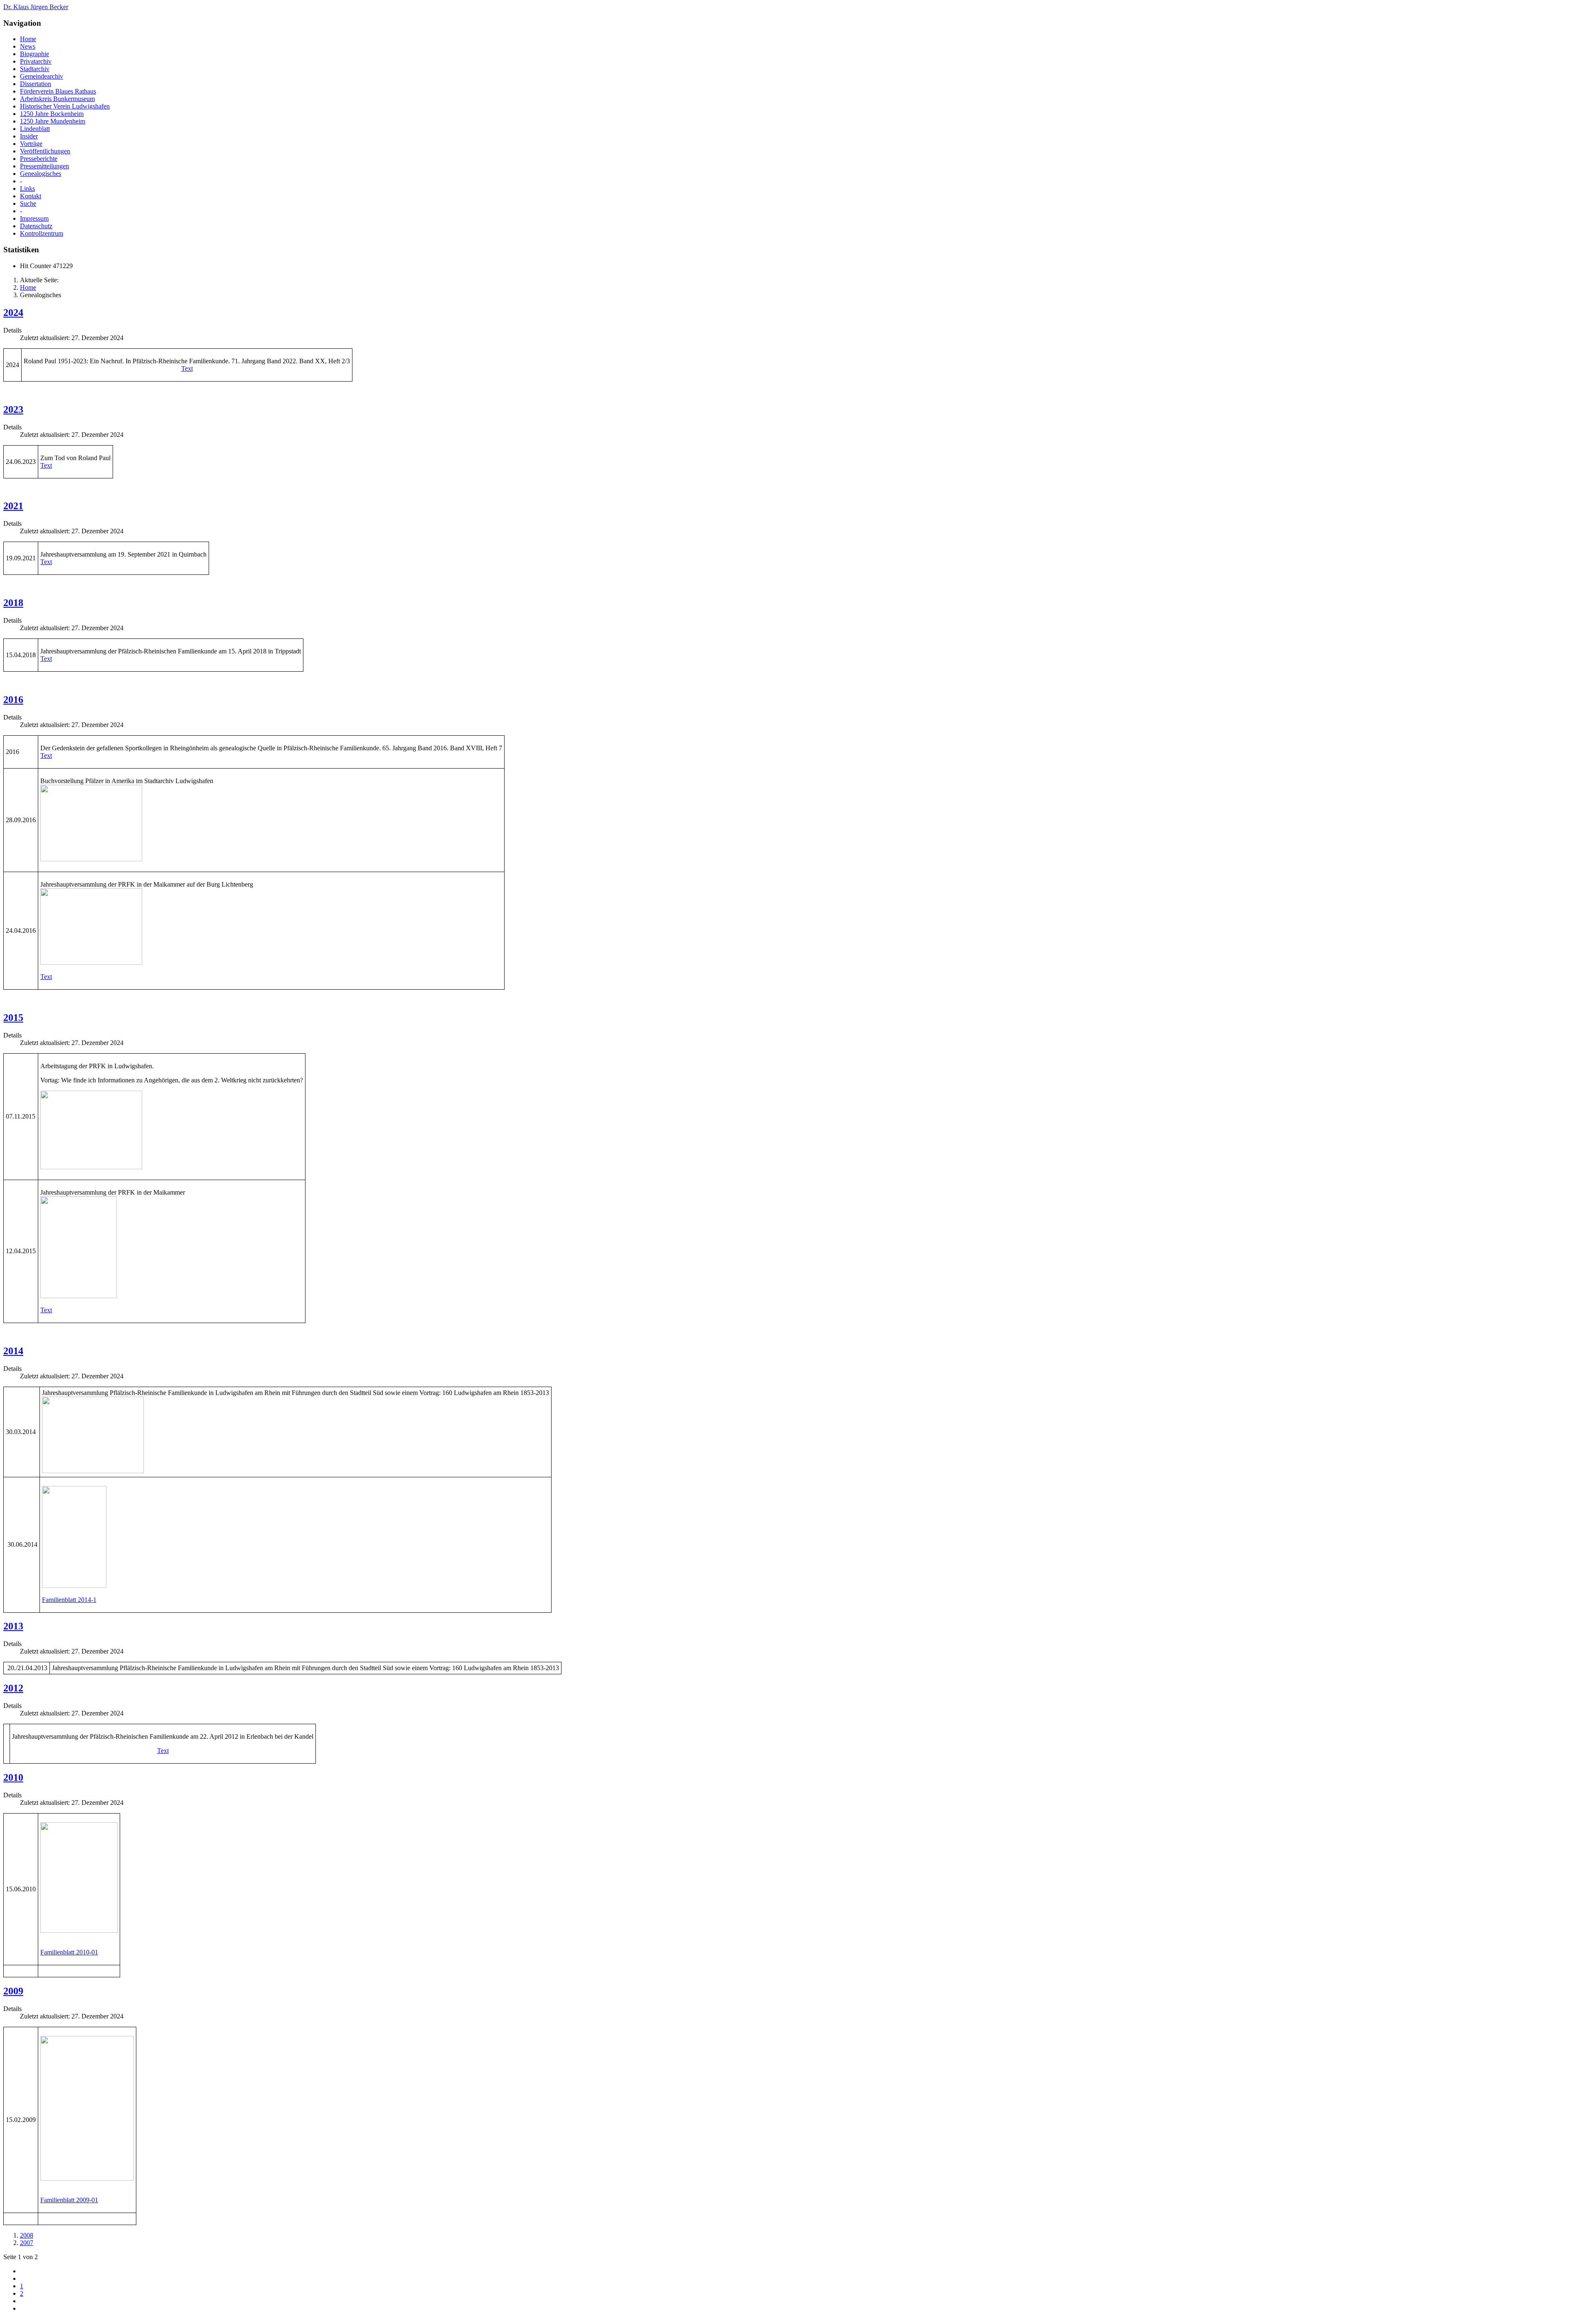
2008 (27, 2235)
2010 (13, 1777)
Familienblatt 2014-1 (69, 1600)
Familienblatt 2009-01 (69, 2200)
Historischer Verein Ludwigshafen (65, 106)
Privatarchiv (36, 61)
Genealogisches (41, 174)
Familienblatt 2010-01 (69, 1952)
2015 (13, 1018)
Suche (28, 203)
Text (187, 368)
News (28, 46)
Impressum (34, 218)
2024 (13, 313)
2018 (13, 603)
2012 (13, 1688)
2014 (13, 1351)
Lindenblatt (35, 129)
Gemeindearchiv (42, 76)
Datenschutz (36, 226)
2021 (13, 506)
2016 (13, 700)
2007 (27, 2243)
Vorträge (31, 144)
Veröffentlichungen (45, 151)
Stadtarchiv (35, 69)
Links (27, 189)
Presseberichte (39, 159)
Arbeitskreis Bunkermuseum (57, 99)
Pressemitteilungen (44, 166)
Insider (29, 136)
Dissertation (36, 84)
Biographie (34, 54)
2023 (13, 409)
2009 (13, 1991)
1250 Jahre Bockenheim (52, 114)
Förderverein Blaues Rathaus (58, 91)
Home (28, 39)
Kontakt (31, 196)
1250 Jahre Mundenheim (53, 121)
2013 (13, 1626)
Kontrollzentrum (42, 233)
